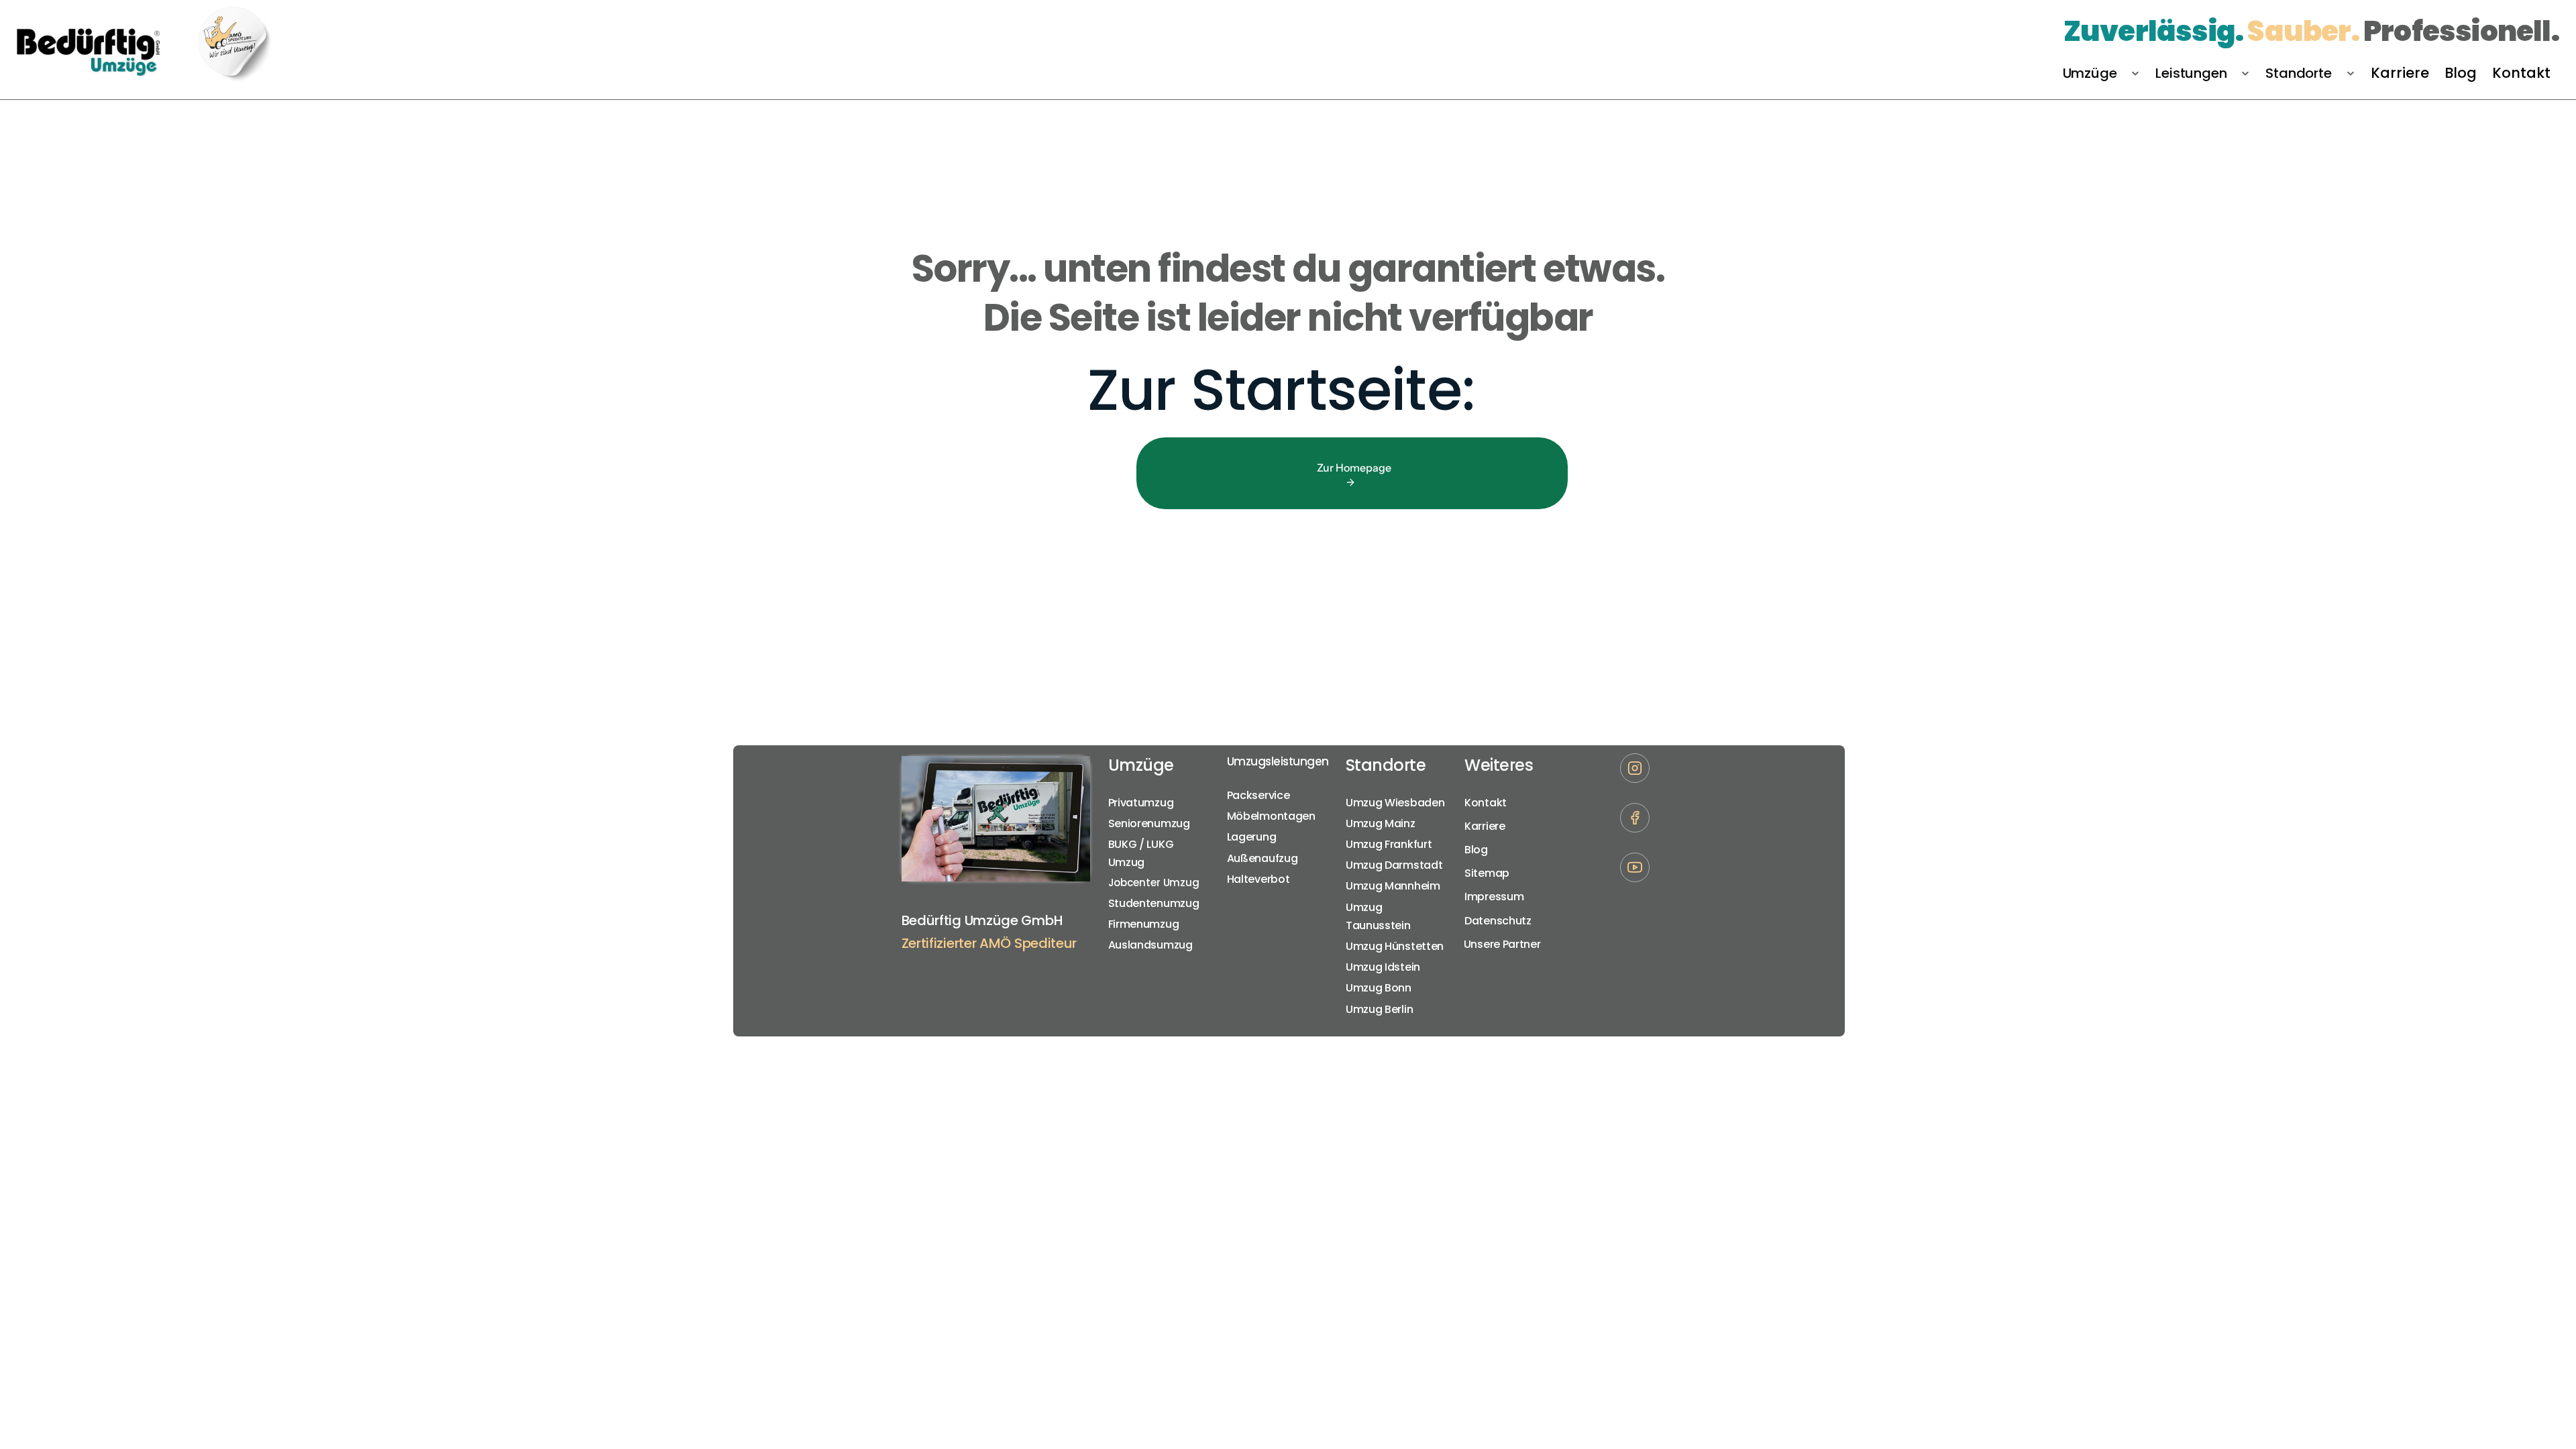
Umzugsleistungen (1278, 761)
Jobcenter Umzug (1154, 882)
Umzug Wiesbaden (1395, 803)
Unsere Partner (1504, 944)
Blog (1476, 850)
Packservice (1258, 795)
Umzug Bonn (1379, 988)
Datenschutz (1498, 921)
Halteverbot (1258, 879)
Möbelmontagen (1271, 816)
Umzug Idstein (1383, 967)
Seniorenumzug (1149, 823)
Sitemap (1487, 873)
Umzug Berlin (1379, 1009)
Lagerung (1252, 837)
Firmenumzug (1144, 924)
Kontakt (1486, 803)
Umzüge (1141, 765)
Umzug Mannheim (1393, 886)
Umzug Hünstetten (1395, 946)
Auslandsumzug (1150, 945)
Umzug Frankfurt (1389, 844)
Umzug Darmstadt (1394, 865)
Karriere (1485, 826)
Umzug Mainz (1381, 823)
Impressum (1494, 897)
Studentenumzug (1154, 903)
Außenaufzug (1263, 858)
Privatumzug (1141, 803)
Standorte (1386, 765)
